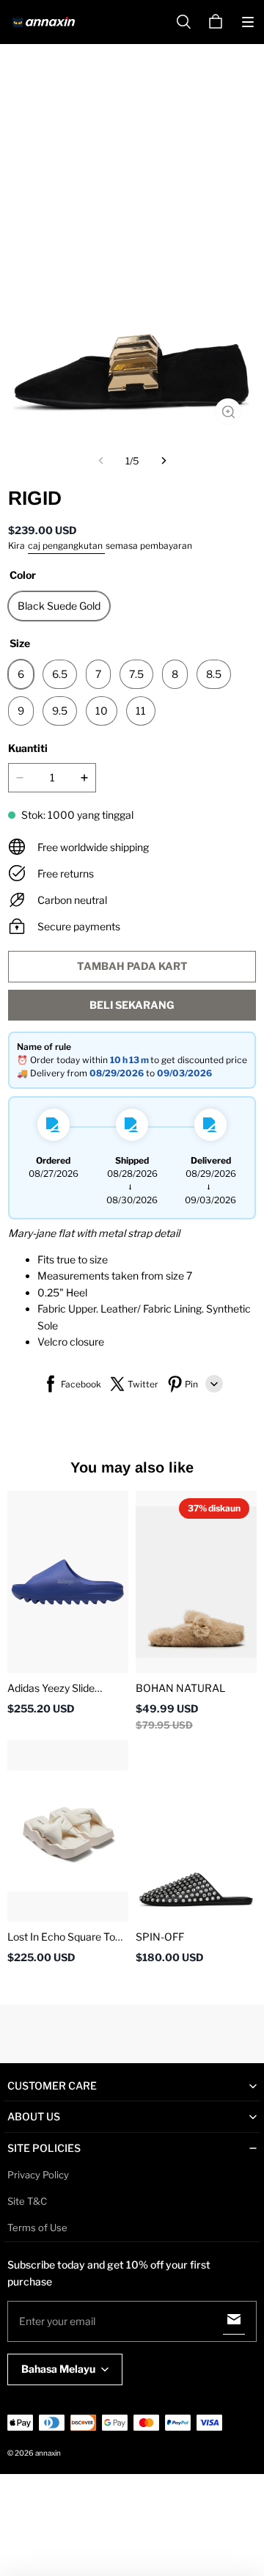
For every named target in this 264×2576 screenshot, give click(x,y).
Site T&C (27, 2201)
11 (141, 711)
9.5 (60, 711)
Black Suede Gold (59, 606)
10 (102, 711)
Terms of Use (37, 2227)
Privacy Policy (38, 2175)
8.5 (214, 674)
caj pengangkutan (66, 546)
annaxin (48, 2453)
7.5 (136, 674)
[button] (248, 22)
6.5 (60, 674)
